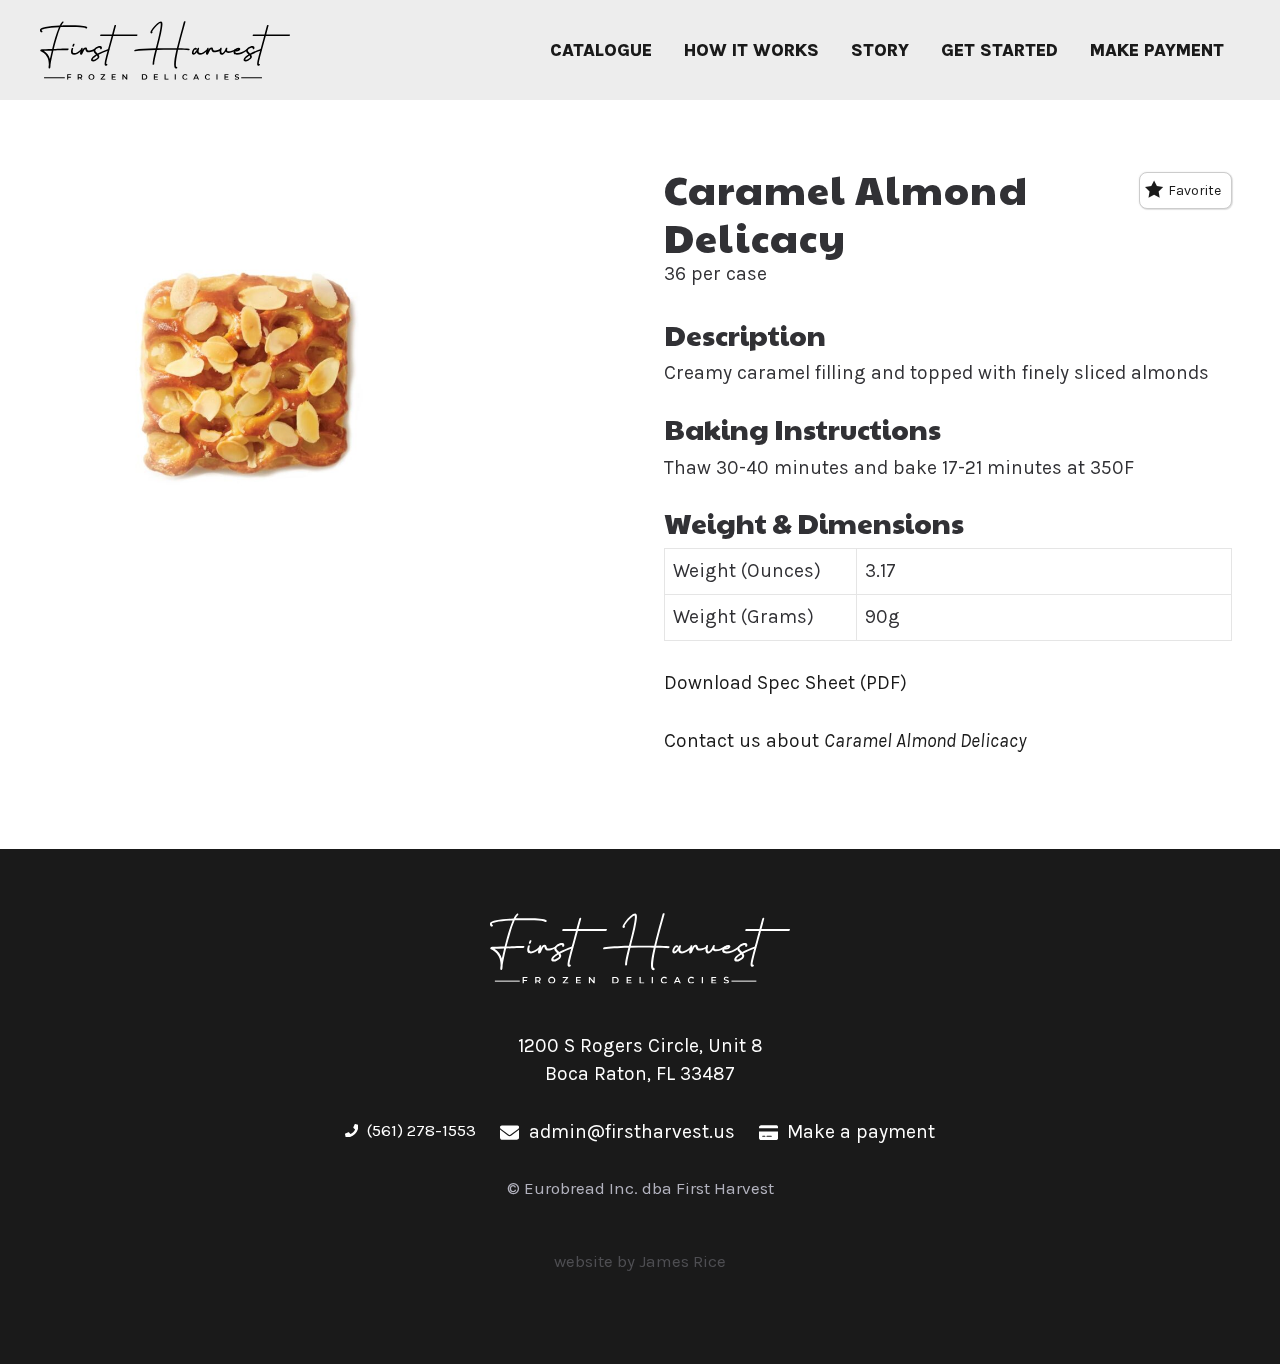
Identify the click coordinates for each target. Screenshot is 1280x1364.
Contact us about (845, 740)
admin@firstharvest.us (632, 1131)
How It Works (751, 50)
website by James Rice (640, 1261)
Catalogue (601, 50)
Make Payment (1157, 50)
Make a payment (861, 1131)
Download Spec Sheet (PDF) (785, 682)
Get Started (999, 50)
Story (880, 50)
